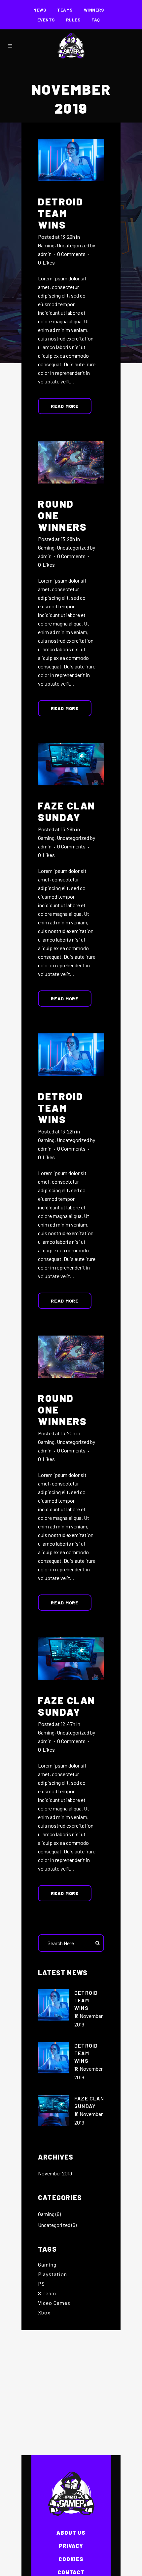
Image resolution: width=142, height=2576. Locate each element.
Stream (47, 2293)
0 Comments (71, 254)
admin (45, 254)
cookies (71, 2559)
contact (71, 2572)
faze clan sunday (67, 811)
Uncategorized (73, 245)
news (40, 10)
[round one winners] (71, 462)
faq (96, 20)
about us (71, 2533)
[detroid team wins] (71, 160)
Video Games (54, 2303)
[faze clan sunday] (71, 764)
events (46, 20)
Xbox (44, 2312)
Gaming (46, 245)
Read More (65, 406)
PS (41, 2284)
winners (94, 10)
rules (73, 20)
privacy (71, 2546)
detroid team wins (61, 213)
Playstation (53, 2274)
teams (65, 10)
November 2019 (55, 2173)
